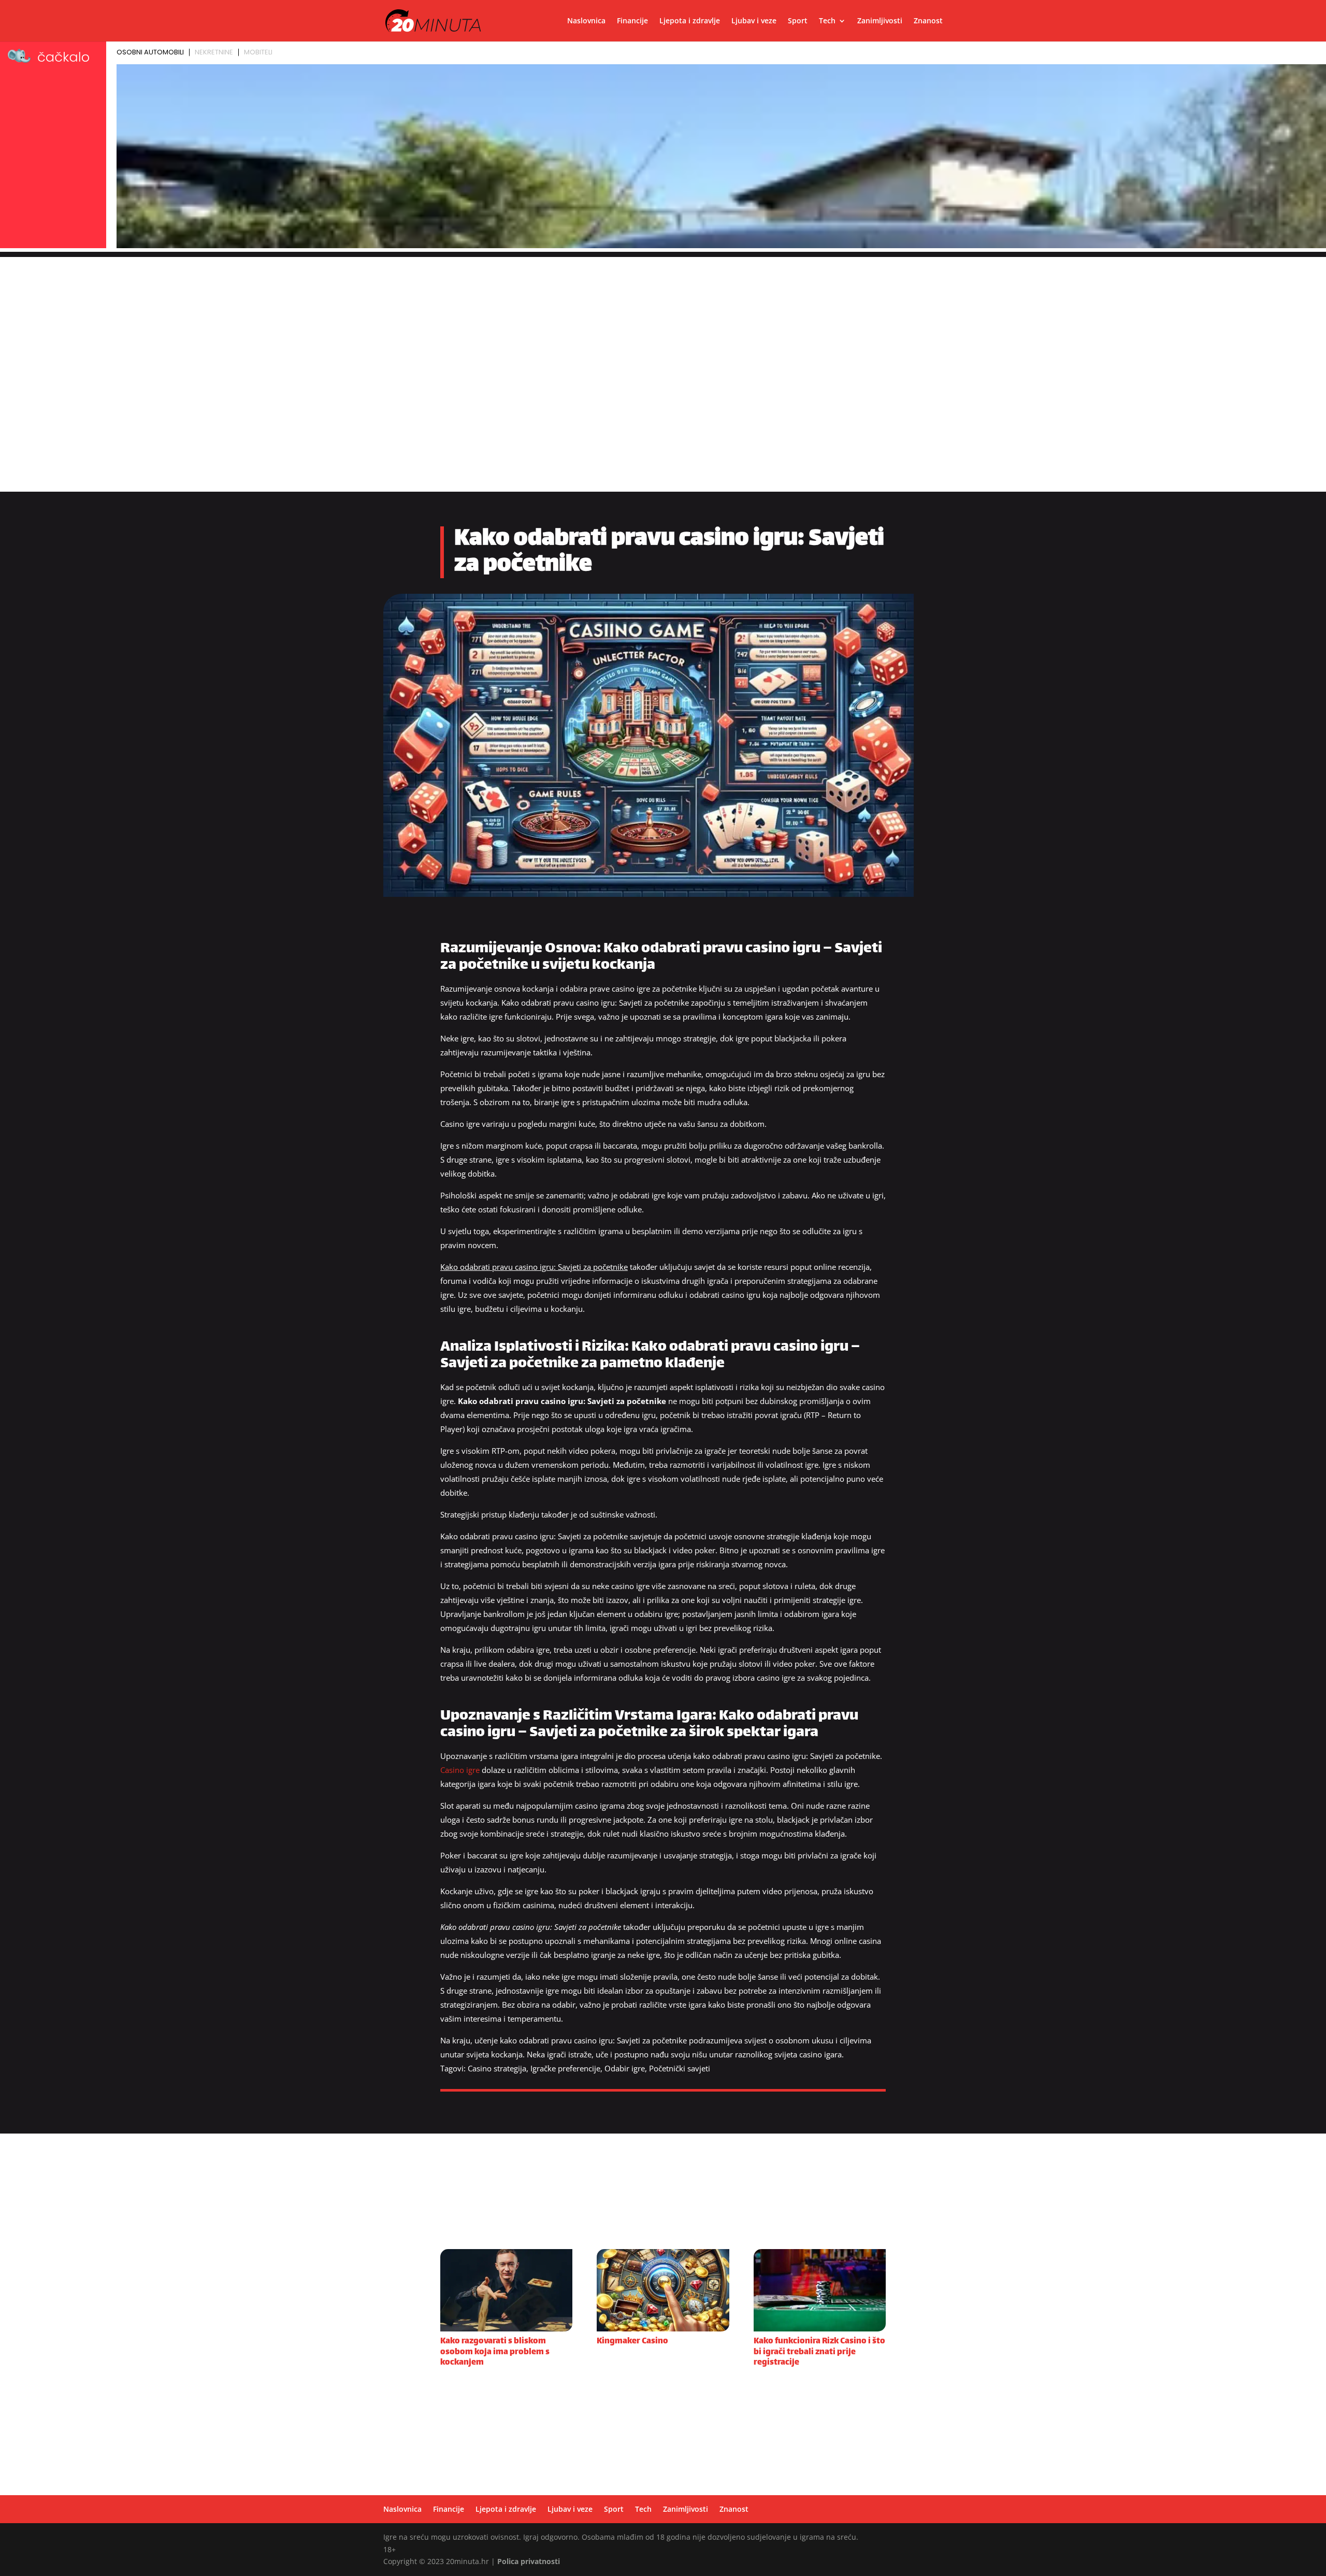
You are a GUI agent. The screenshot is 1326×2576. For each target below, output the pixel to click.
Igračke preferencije (565, 2068)
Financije (632, 21)
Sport (798, 21)
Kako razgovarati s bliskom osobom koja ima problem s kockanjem (495, 2352)
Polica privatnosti (529, 2561)
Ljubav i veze (754, 21)
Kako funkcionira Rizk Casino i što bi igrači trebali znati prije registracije (819, 2352)
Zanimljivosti (880, 21)
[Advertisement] (663, 330)
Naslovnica (586, 21)
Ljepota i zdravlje (690, 21)
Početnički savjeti (680, 2068)
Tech (827, 21)
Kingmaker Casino (632, 2342)
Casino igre (460, 1770)
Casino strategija (497, 2068)
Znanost (928, 21)
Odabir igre (625, 2068)
